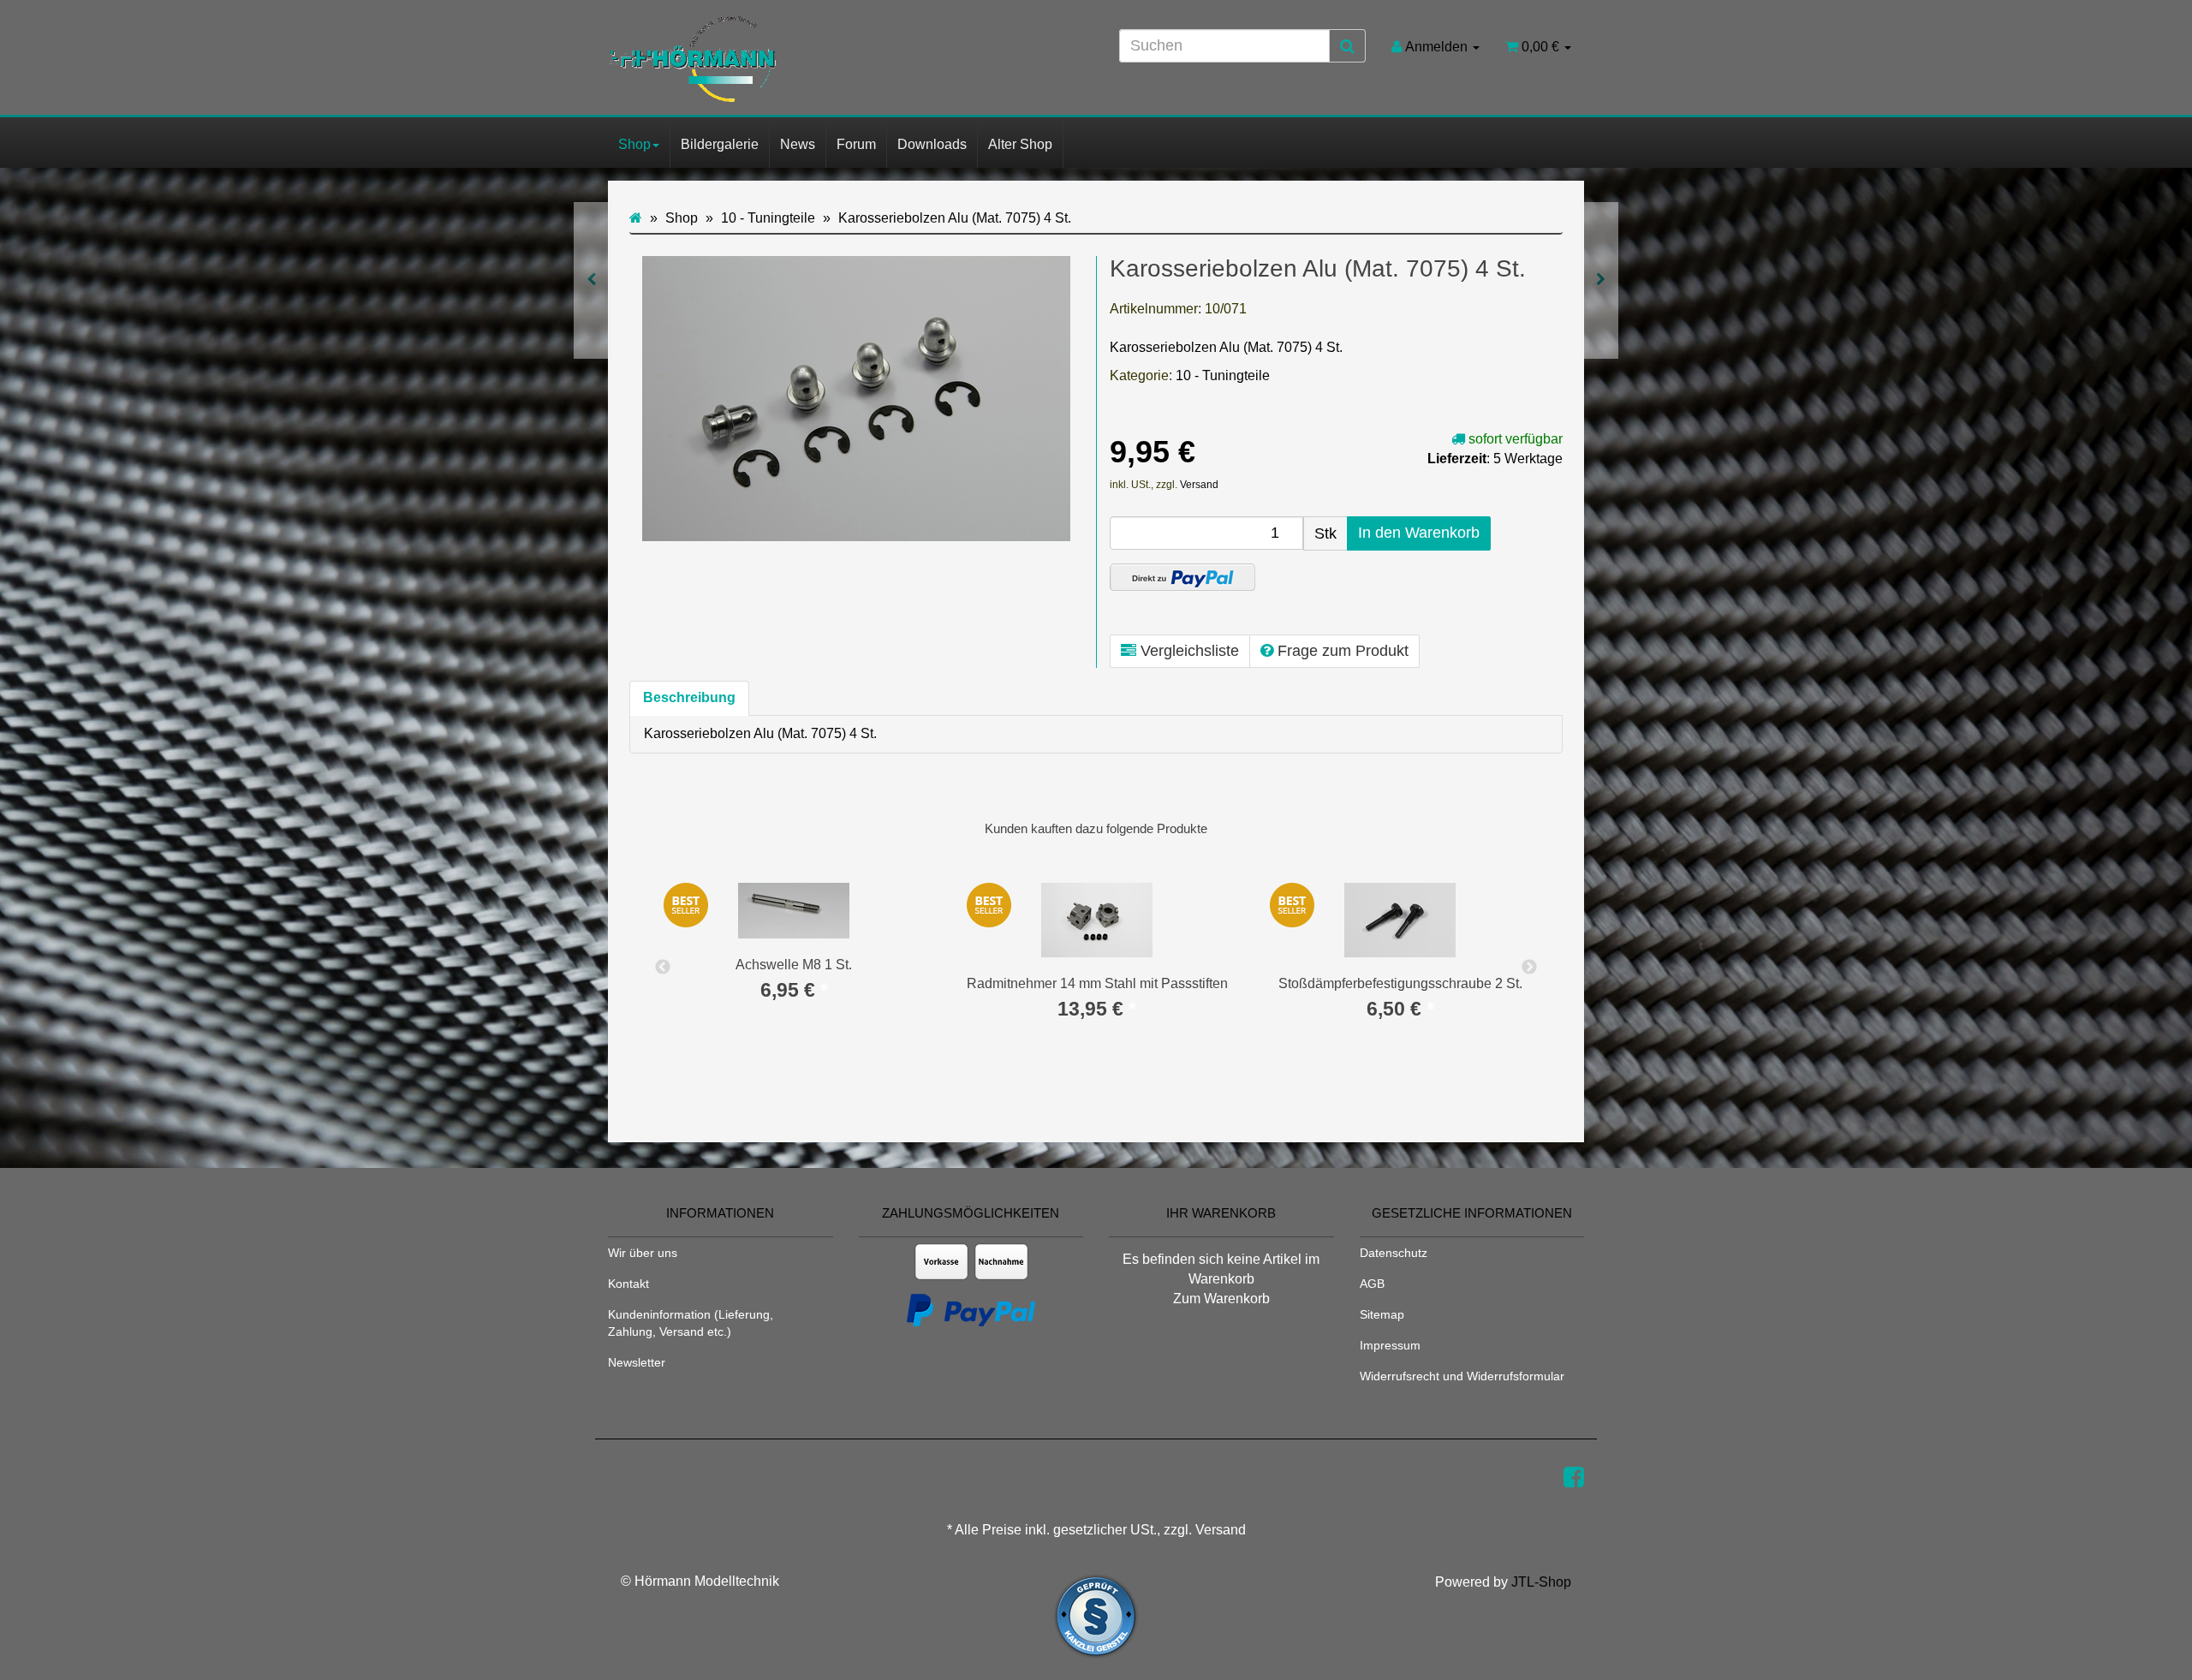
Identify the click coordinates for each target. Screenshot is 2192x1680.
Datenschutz (1394, 1253)
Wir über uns (643, 1253)
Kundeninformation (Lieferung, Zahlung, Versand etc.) (691, 1323)
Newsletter (637, 1362)
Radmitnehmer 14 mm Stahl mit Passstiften (1097, 983)
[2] (1182, 577)
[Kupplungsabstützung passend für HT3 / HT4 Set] (1601, 280)
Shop (634, 144)
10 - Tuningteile (1223, 375)
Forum (856, 144)
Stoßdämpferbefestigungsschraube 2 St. (1400, 983)
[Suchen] (1347, 46)
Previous (663, 968)
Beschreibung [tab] (689, 697)
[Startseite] (636, 218)
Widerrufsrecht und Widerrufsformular (1462, 1376)
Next (1529, 968)
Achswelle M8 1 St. (794, 965)
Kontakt (628, 1284)
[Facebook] (1574, 1477)
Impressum (1390, 1345)
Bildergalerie (720, 144)
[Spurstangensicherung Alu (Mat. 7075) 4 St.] (591, 280)
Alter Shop (1020, 144)
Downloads (932, 144)
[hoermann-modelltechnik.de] (762, 59)
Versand (1199, 485)
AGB (1372, 1284)
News (798, 144)
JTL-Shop (1541, 1582)
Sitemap (1382, 1314)
